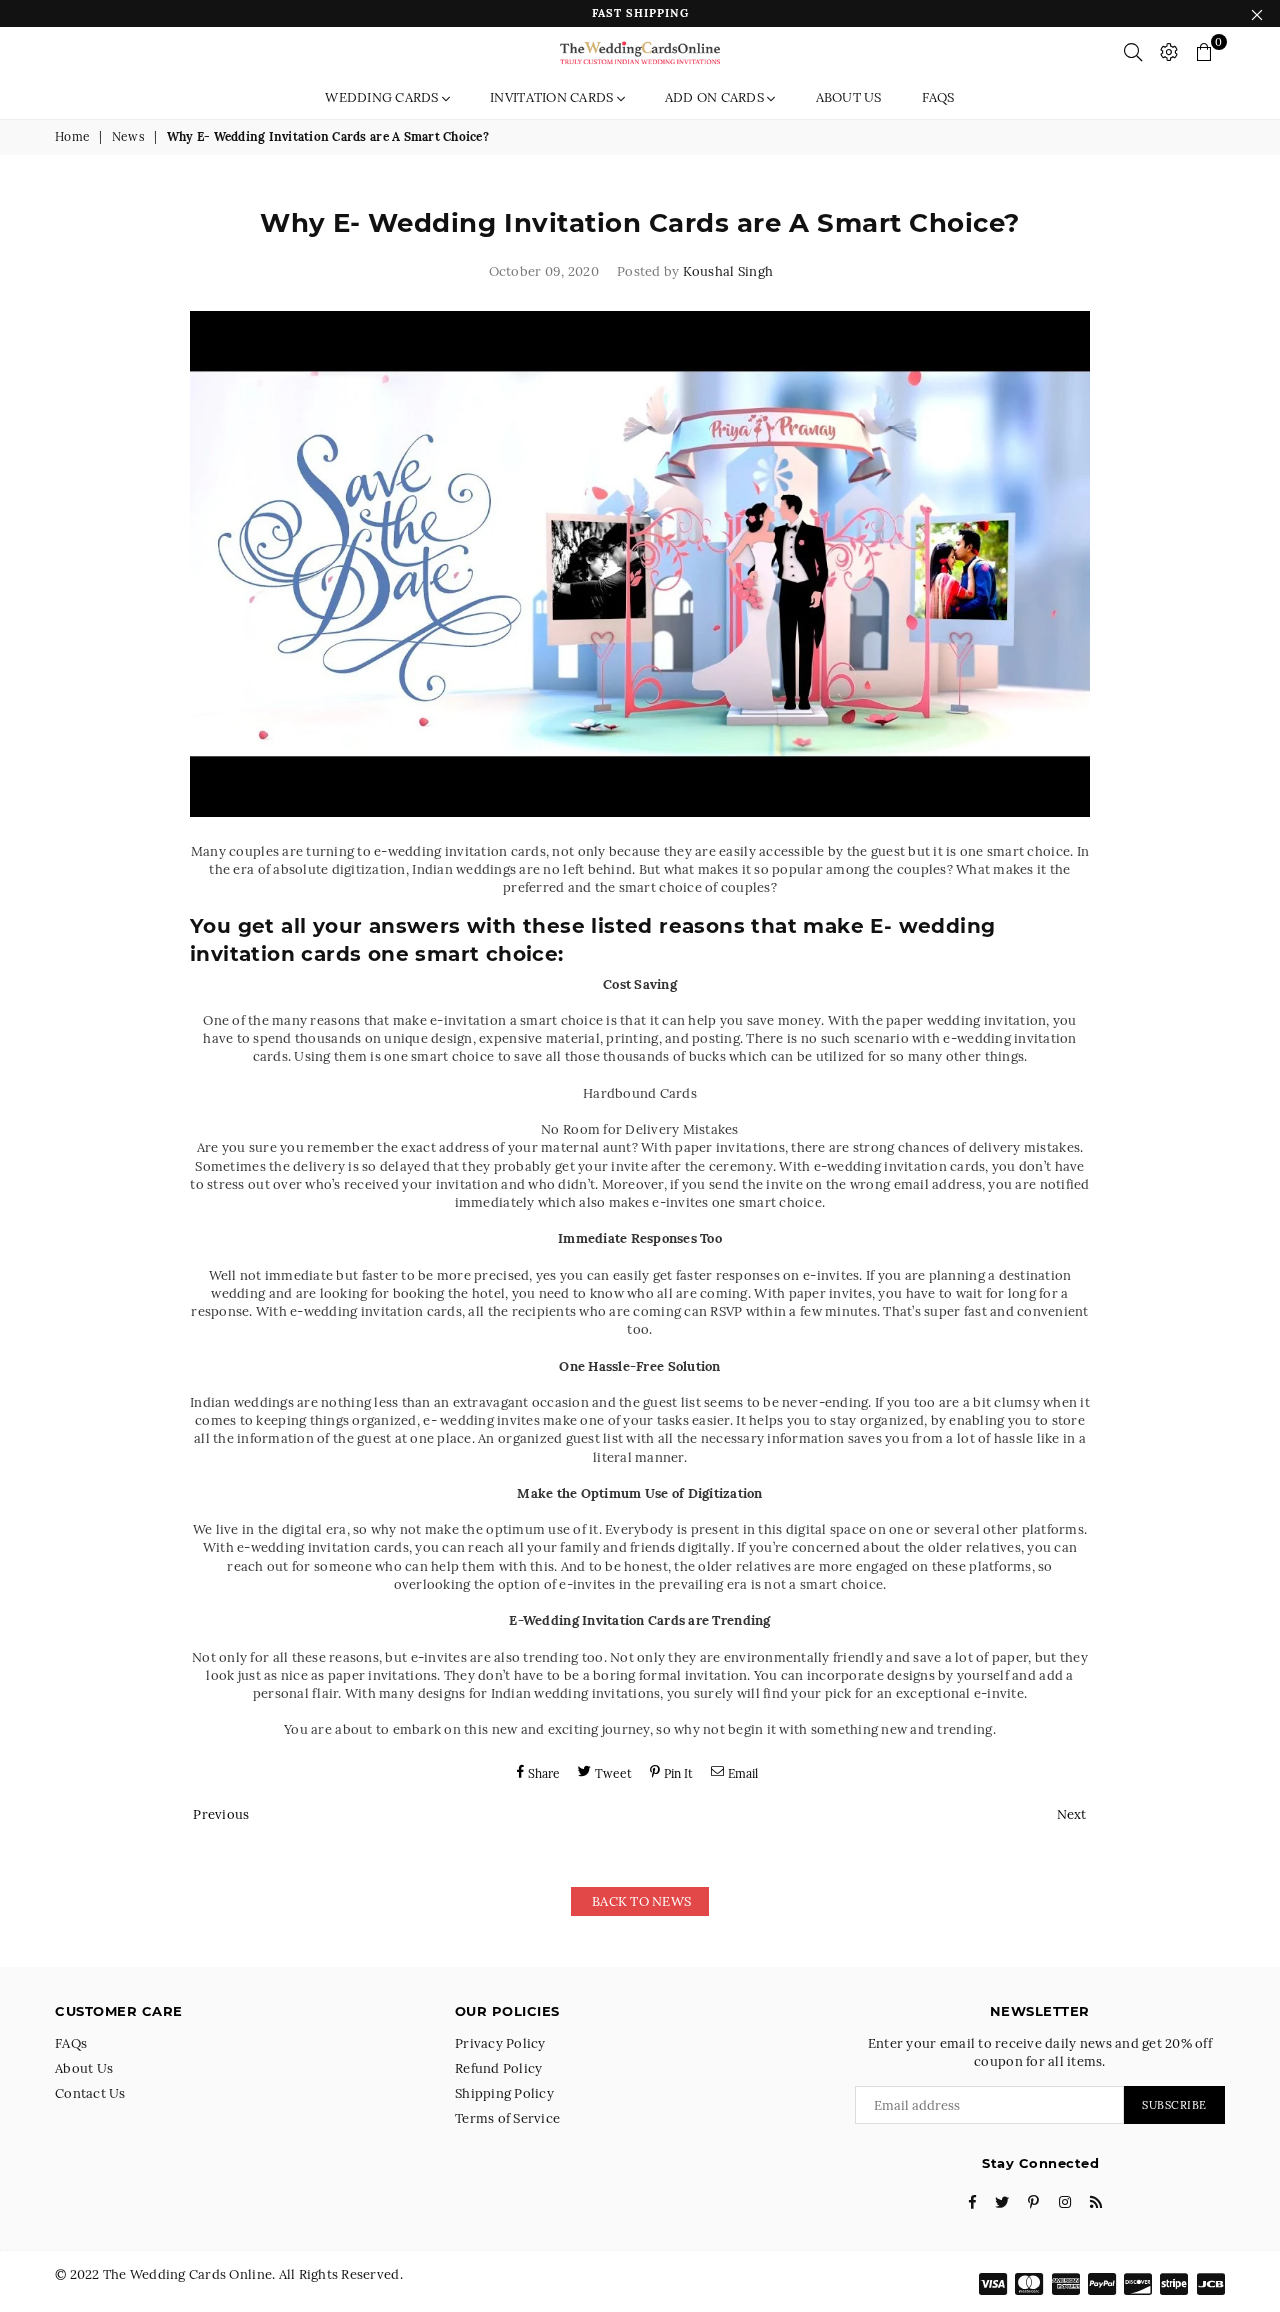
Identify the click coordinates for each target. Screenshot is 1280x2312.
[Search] (1133, 52)
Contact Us (90, 2093)
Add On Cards (716, 97)
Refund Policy (498, 2068)
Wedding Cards (383, 97)
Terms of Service (507, 2118)
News (128, 136)
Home (72, 136)
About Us (849, 97)
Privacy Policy (500, 2043)
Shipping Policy (504, 2093)
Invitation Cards (553, 97)
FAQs (938, 97)
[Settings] (1169, 52)
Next (1072, 1814)
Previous (221, 1814)
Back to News (640, 1901)
